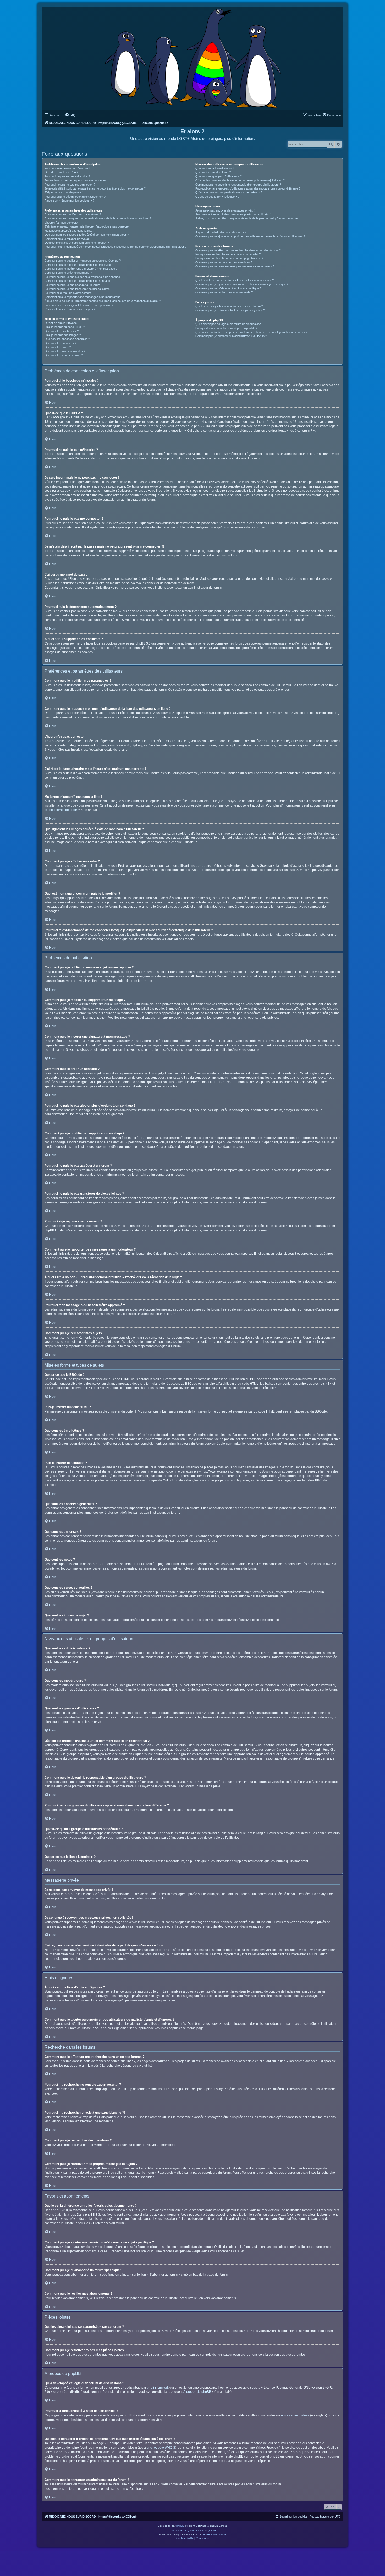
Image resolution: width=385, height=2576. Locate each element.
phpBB (180, 2526)
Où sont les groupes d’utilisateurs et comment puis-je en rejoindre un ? (240, 180)
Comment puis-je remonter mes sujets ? (70, 309)
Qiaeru (212, 2531)
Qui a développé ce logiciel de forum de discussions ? (229, 324)
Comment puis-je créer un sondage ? (68, 273)
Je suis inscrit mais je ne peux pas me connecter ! (76, 180)
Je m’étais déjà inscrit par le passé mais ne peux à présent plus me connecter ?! (95, 188)
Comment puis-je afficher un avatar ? (68, 239)
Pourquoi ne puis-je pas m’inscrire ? (67, 176)
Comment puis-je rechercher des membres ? (224, 262)
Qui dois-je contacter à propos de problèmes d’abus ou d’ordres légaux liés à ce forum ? (251, 332)
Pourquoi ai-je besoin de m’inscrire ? (67, 168)
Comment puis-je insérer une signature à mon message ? (81, 269)
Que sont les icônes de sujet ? (64, 355)
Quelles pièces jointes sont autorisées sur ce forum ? (229, 306)
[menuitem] (70, 115)
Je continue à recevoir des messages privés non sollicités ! (233, 214)
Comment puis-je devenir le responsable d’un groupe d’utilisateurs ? (238, 185)
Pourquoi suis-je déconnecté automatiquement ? (75, 197)
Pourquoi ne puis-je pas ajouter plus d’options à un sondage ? (83, 277)
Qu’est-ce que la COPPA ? (61, 172)
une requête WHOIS (161, 2448)
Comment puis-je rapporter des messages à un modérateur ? (83, 297)
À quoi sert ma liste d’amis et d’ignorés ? (221, 232)
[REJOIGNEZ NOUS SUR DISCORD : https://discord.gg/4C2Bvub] (193, 57)
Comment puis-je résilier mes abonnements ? (224, 292)
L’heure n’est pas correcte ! (62, 223)
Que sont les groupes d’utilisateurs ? (219, 176)
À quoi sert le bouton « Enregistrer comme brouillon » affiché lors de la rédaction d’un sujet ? (103, 301)
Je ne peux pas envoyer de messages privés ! (225, 210)
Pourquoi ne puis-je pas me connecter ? (70, 185)
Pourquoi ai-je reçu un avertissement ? (69, 293)
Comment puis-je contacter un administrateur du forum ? (231, 336)
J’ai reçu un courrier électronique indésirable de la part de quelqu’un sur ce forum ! (247, 218)
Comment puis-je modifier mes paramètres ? (73, 214)
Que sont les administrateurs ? (215, 168)
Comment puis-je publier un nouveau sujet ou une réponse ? (83, 261)
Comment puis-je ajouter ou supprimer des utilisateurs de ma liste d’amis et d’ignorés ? (250, 236)
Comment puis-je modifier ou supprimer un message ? (79, 265)
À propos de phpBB (197, 2392)
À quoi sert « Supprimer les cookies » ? (69, 201)
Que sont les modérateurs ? (213, 172)
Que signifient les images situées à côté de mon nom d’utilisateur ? (87, 235)
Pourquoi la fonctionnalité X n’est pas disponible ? (226, 328)
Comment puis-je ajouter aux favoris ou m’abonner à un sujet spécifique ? (242, 284)
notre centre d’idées (295, 2415)
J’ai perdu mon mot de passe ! (64, 192)
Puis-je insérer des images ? (63, 335)
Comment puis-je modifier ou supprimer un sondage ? (78, 281)
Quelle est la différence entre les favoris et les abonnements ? (235, 280)
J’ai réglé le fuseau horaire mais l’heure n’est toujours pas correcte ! (87, 226)
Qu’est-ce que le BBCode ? (62, 323)
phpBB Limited (157, 2388)
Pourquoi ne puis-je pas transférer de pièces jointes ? (78, 289)
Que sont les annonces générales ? (67, 339)
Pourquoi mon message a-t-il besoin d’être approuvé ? (79, 305)
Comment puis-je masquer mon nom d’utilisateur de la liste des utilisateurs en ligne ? (98, 218)
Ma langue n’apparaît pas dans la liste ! (69, 231)
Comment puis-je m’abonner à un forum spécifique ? (228, 288)
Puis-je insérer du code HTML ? (65, 327)
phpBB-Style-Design (214, 2534)
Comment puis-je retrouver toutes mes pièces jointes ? (230, 310)
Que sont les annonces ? (60, 343)
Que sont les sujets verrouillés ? (65, 351)
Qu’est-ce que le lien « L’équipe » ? (217, 197)
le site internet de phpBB (62, 810)
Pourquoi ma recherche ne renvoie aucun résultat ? (228, 254)
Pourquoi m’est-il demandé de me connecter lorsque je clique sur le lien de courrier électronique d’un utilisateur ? (115, 247)
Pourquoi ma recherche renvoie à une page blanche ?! (230, 258)
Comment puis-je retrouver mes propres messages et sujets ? (235, 266)
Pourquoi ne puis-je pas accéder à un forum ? (73, 285)
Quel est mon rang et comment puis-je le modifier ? (77, 243)
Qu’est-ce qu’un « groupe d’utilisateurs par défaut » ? (229, 192)
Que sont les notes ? (58, 347)
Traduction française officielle (187, 2531)
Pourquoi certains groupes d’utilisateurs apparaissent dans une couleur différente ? (248, 188)
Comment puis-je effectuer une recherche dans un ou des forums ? (238, 250)
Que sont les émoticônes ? (62, 331)
